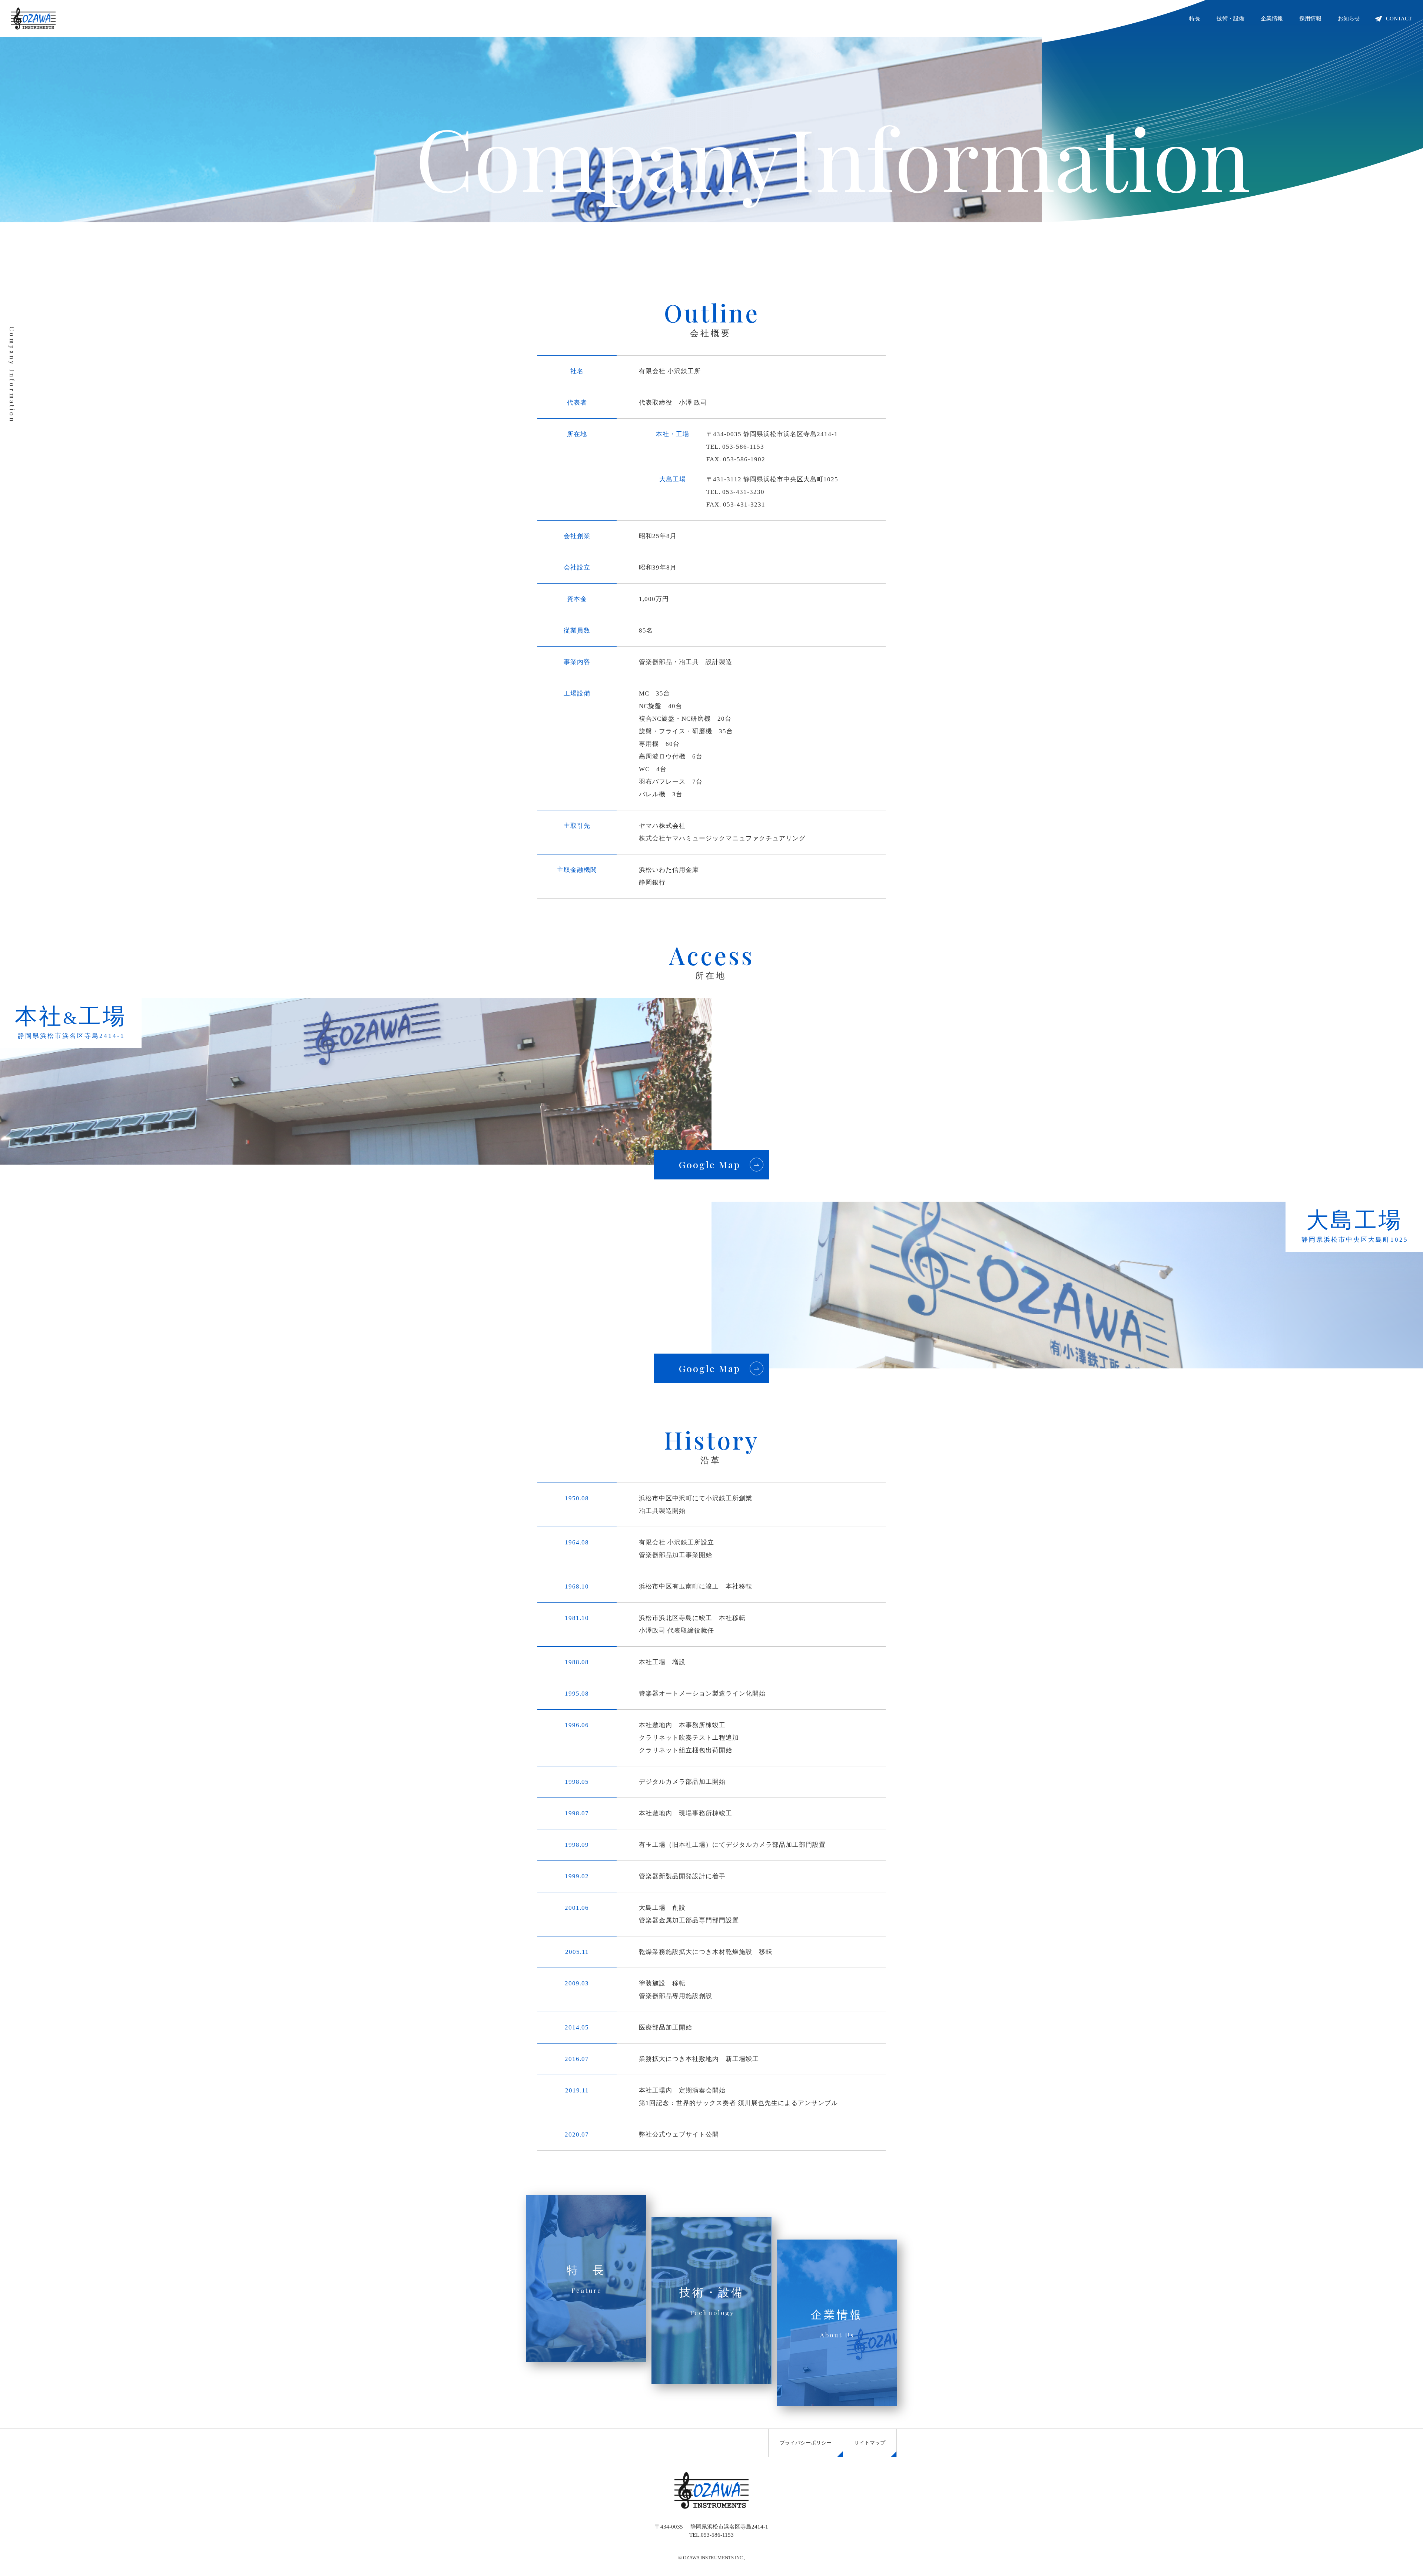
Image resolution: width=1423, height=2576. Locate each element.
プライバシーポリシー (806, 2443)
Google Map (710, 1164)
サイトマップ (870, 2443)
